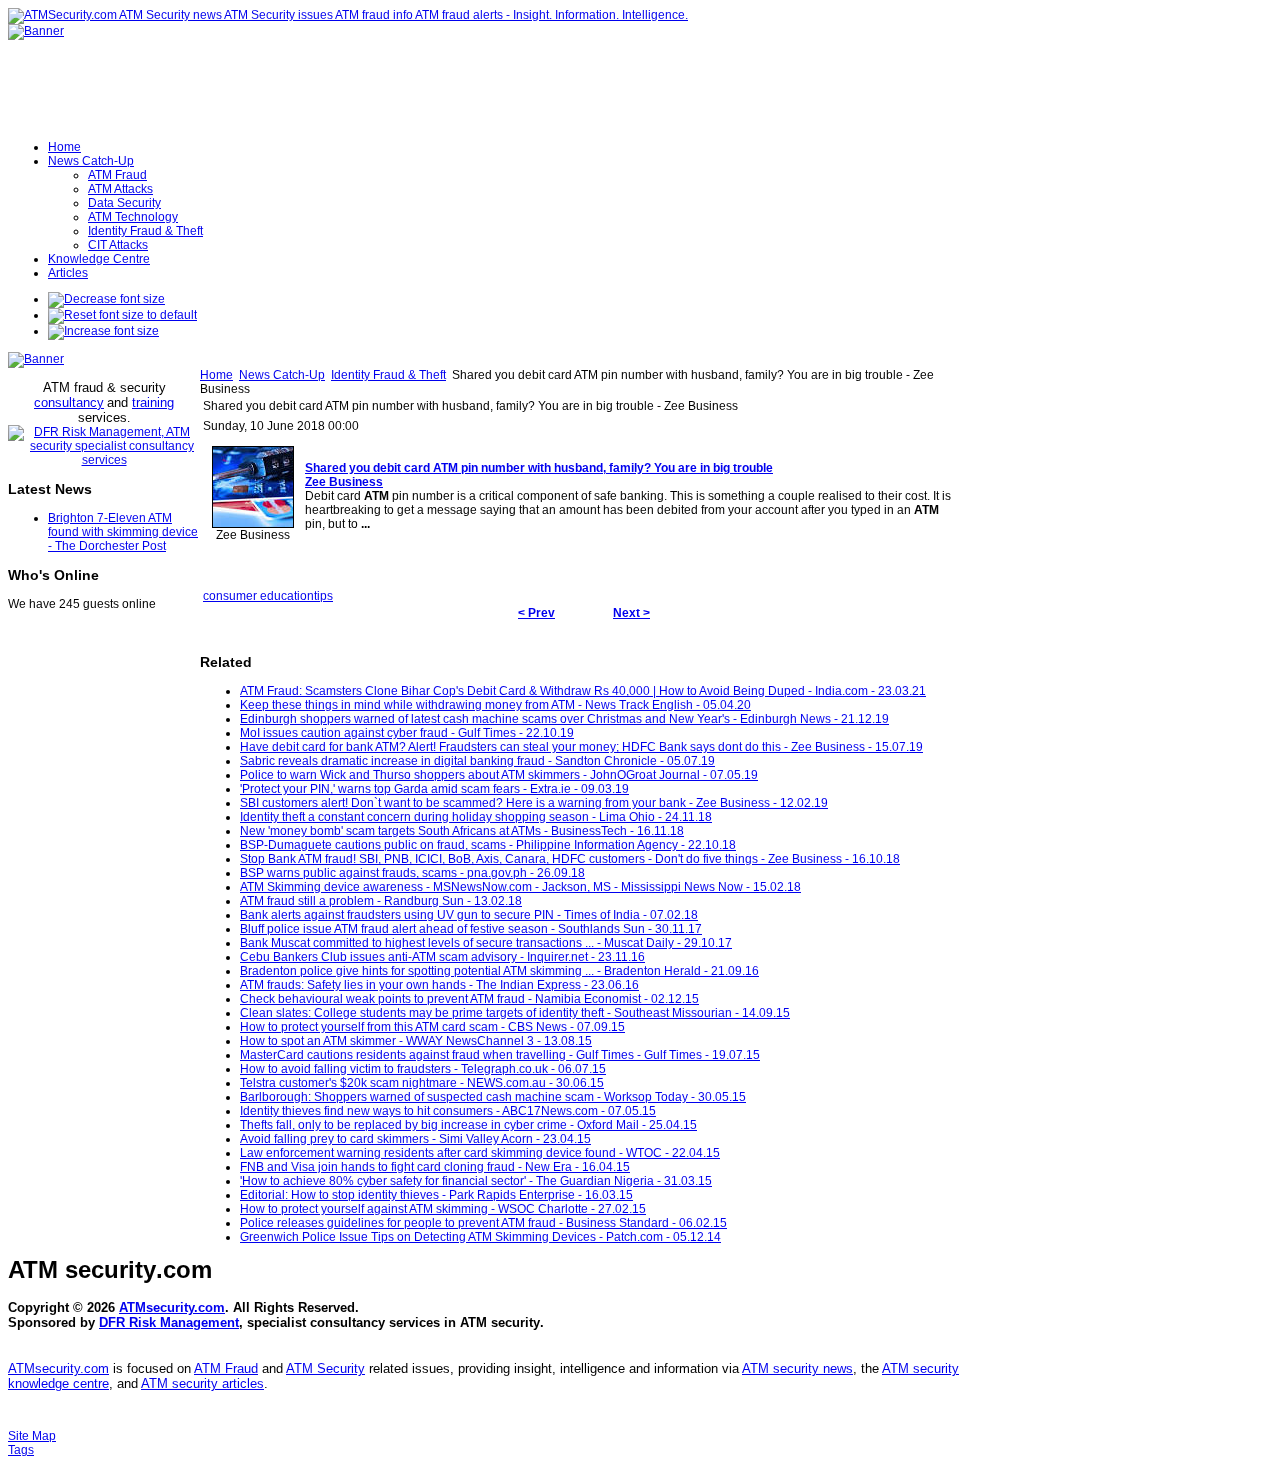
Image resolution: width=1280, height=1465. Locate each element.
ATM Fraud (226, 1368)
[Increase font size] (103, 331)
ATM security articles (202, 1383)
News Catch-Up (282, 375)
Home (216, 375)
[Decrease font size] (106, 299)
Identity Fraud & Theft (388, 375)
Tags (21, 1450)
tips (323, 596)
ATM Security (325, 1368)
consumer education (258, 596)
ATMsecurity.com (172, 1307)
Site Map (32, 1436)
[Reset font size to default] (122, 315)
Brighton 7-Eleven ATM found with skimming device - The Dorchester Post (123, 532)
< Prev (536, 613)
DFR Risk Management (169, 1322)
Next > (631, 613)
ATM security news (797, 1368)
